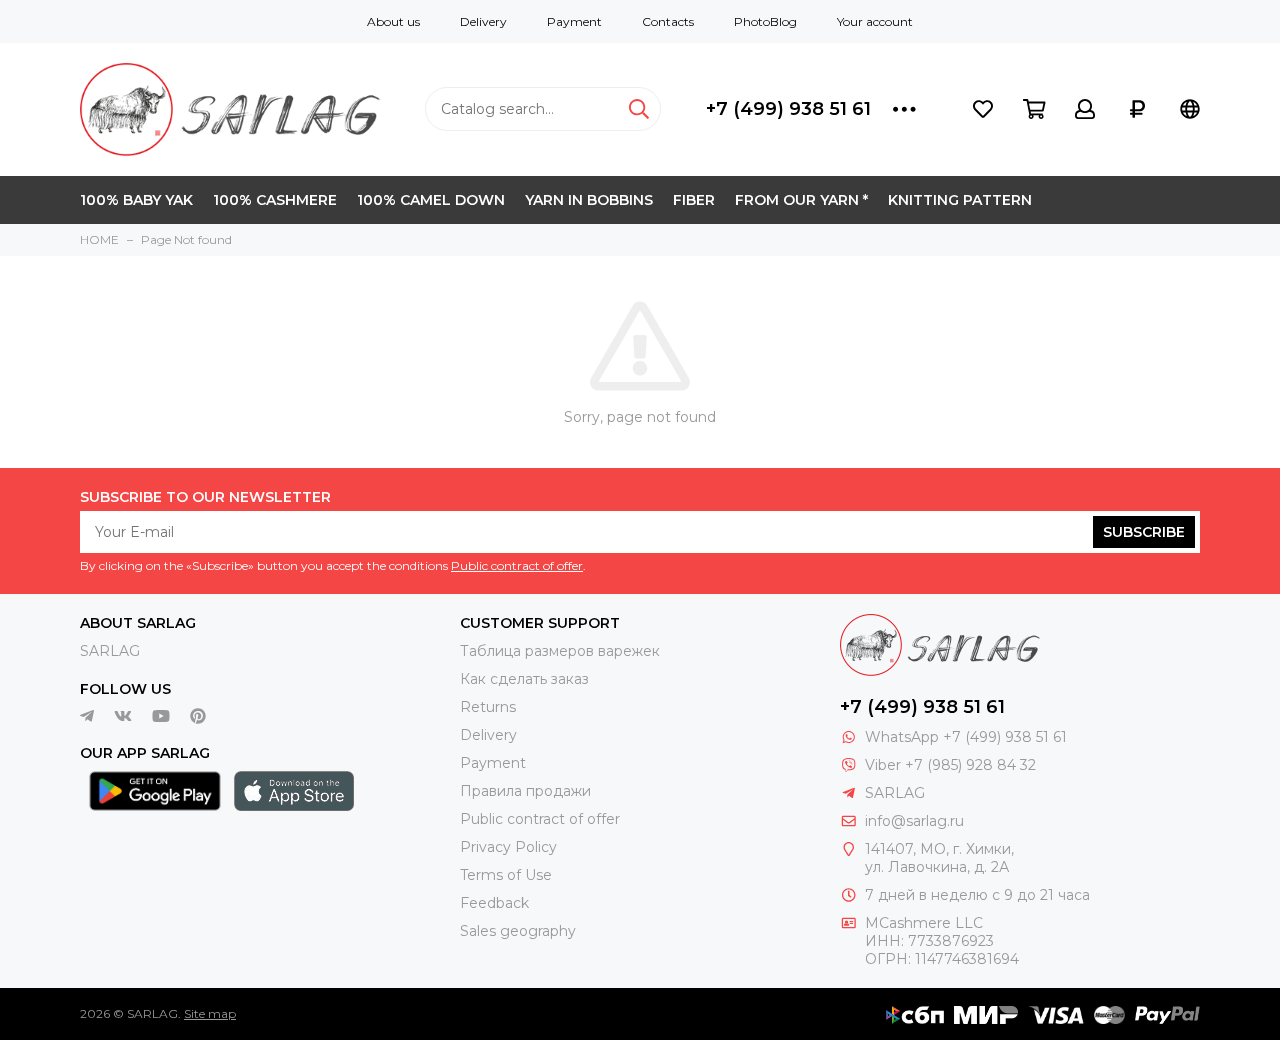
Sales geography (518, 931)
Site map (210, 1013)
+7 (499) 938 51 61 (788, 109)
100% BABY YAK (136, 200)
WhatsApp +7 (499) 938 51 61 (966, 737)
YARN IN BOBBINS (589, 200)
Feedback (494, 903)
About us (393, 21)
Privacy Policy (508, 847)
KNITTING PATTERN (960, 200)
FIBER (694, 200)
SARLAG (110, 651)
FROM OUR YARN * (801, 200)
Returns (488, 707)
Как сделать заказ (524, 679)
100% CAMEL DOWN (431, 200)
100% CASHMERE (275, 200)
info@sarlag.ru (914, 821)
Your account (875, 21)
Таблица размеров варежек (560, 651)
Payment (574, 21)
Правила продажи (525, 791)
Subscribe (1144, 532)
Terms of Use (506, 875)
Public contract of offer (517, 565)
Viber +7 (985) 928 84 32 (950, 765)
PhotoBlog (765, 21)
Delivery (483, 21)
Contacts (668, 21)
